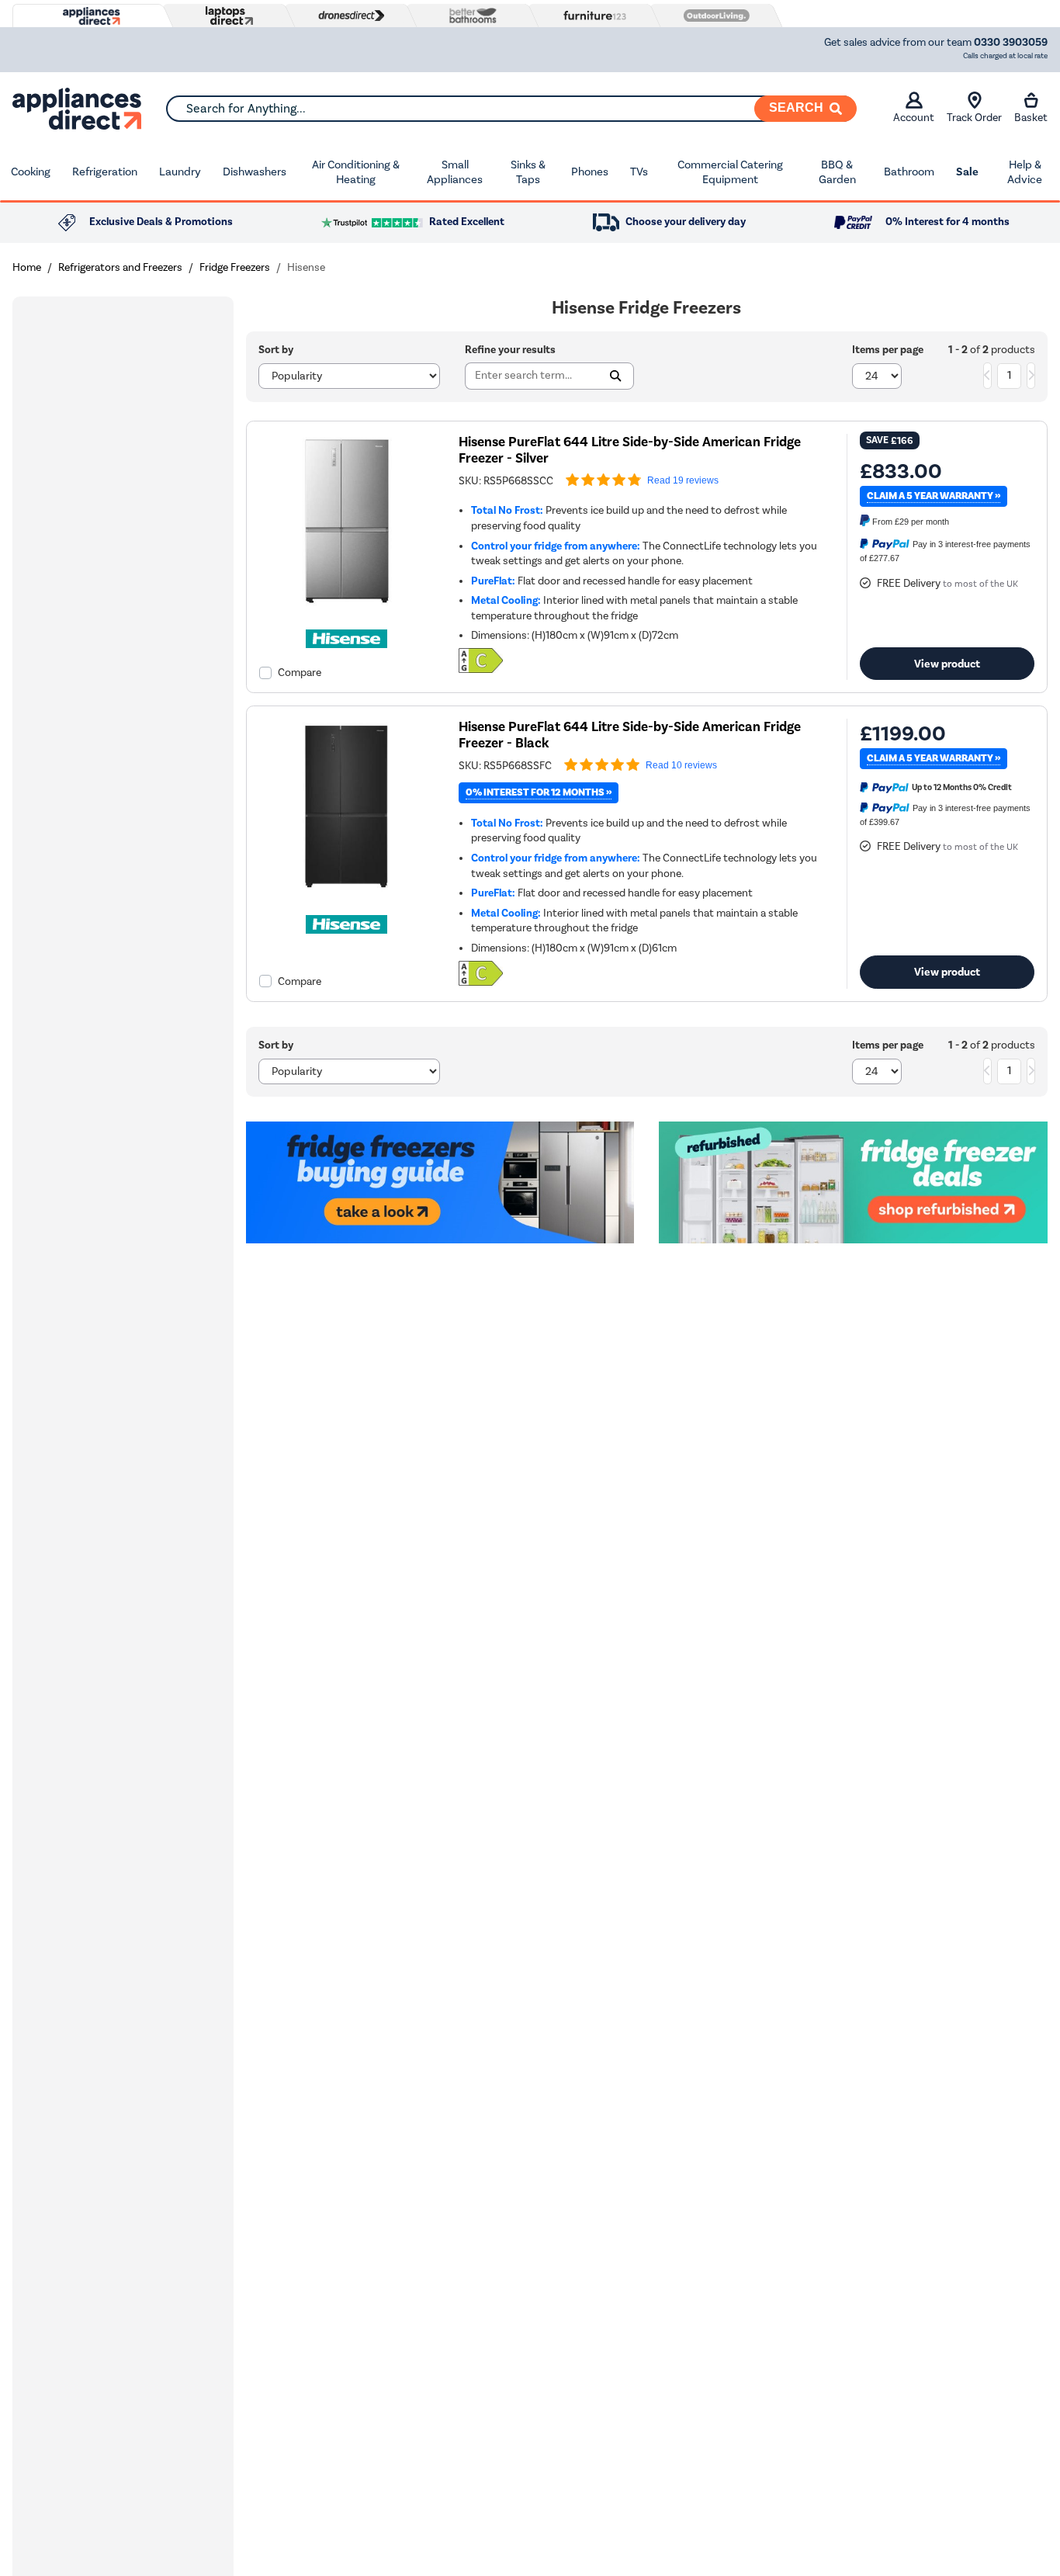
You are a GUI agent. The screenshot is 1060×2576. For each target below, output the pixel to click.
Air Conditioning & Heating (356, 172)
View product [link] (947, 664)
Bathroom (909, 172)
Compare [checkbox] (300, 673)
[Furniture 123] (591, 16)
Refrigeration (105, 172)
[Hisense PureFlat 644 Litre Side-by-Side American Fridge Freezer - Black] (347, 891)
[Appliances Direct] (90, 16)
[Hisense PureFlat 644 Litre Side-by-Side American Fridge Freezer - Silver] (347, 605)
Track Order (974, 118)
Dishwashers (255, 172)
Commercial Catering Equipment (730, 172)
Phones (590, 172)
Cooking (31, 172)
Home (27, 267)
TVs (639, 172)
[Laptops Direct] (226, 16)
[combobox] (511, 109)
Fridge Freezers (235, 267)
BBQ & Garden (837, 172)
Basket (1031, 118)
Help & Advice (1025, 172)
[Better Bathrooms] (469, 15)
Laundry (180, 172)
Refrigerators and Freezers (120, 267)
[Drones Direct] (348, 16)
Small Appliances (455, 172)
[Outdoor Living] (713, 16)
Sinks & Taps (528, 172)
